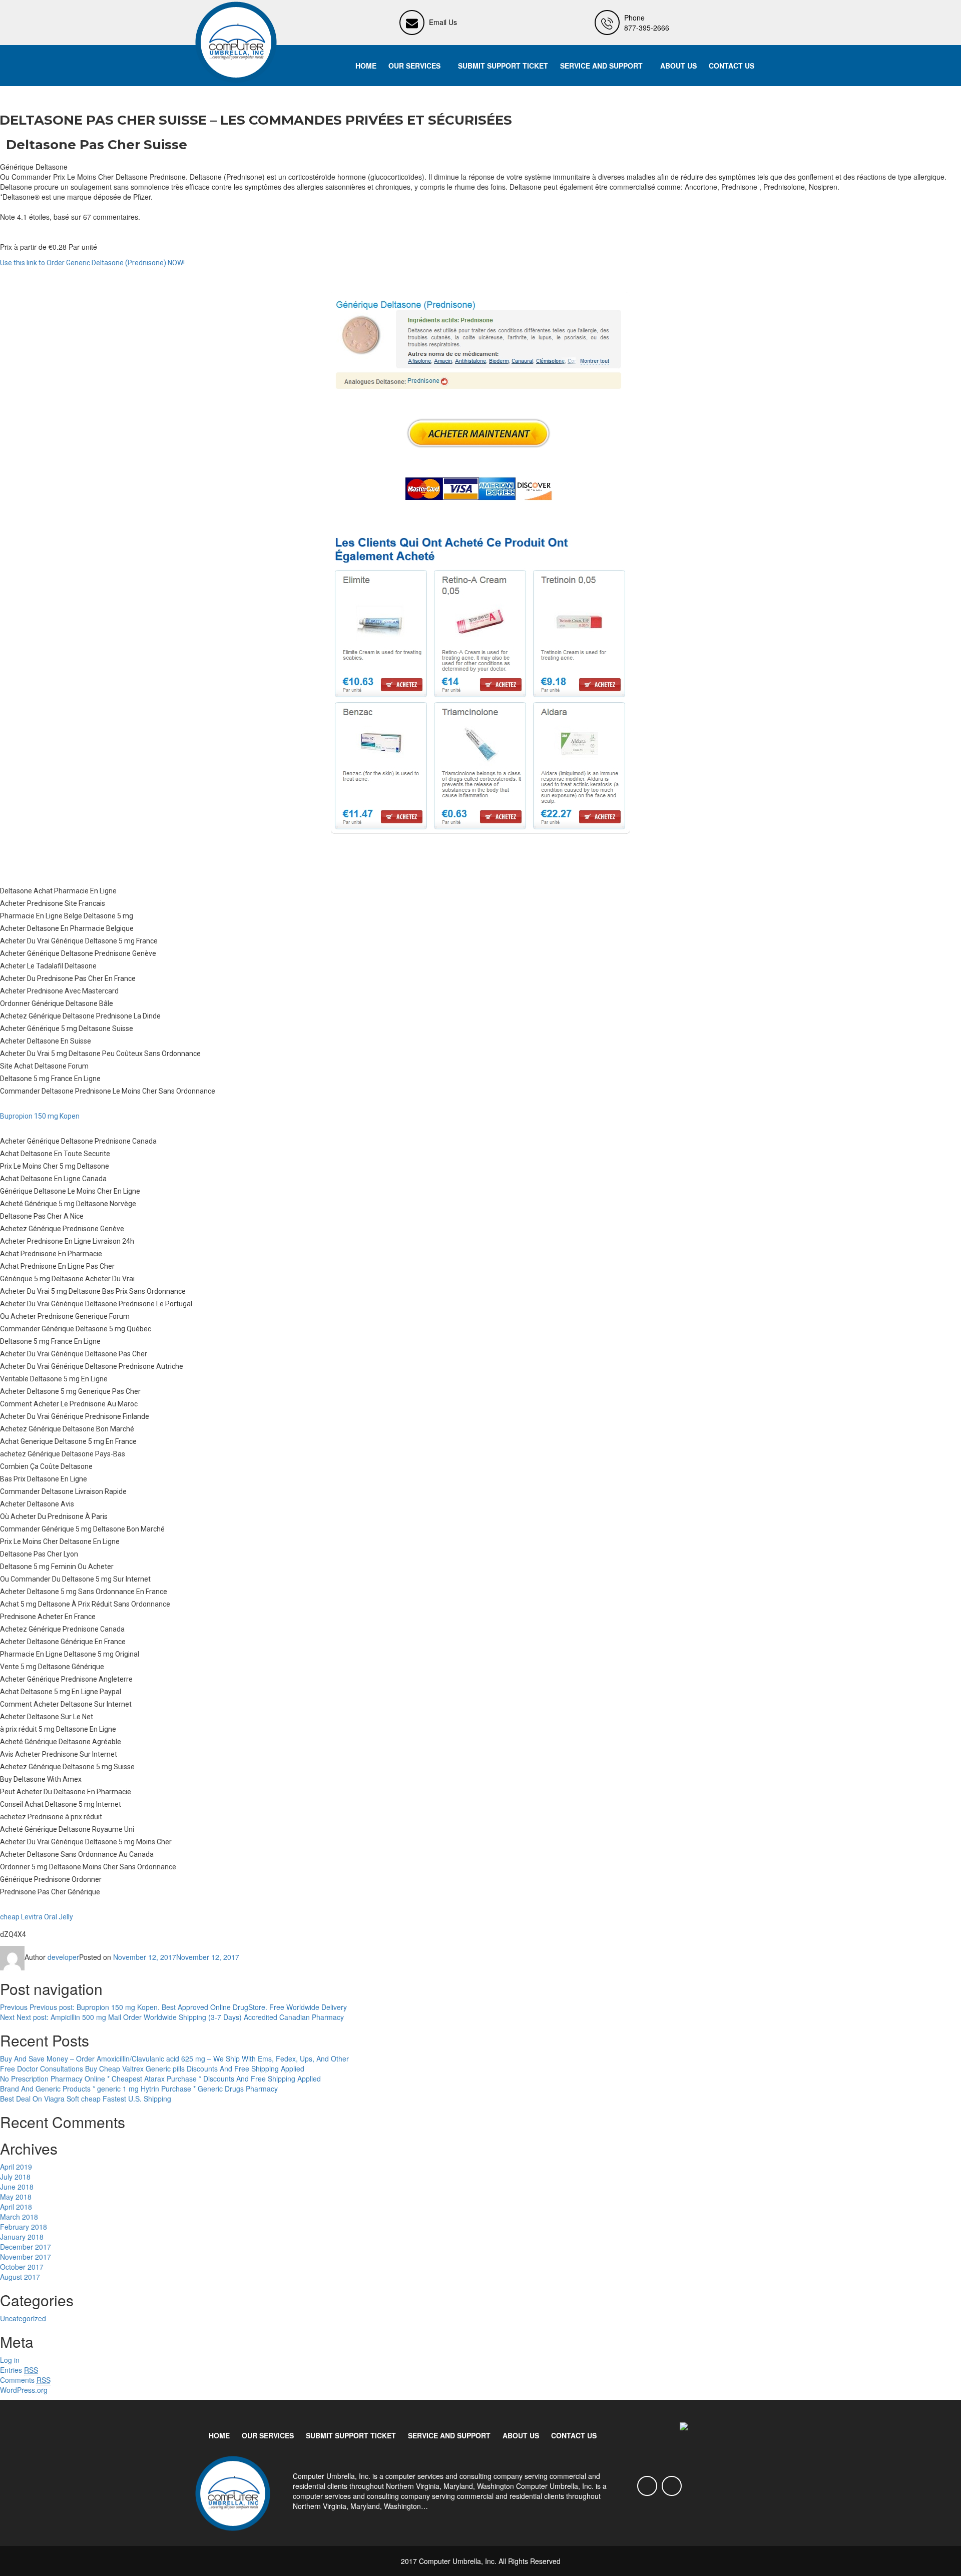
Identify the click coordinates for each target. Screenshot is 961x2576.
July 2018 (15, 2177)
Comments (25, 2380)
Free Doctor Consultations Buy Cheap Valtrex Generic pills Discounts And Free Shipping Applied (152, 2069)
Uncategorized (23, 2318)
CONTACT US (732, 66)
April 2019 (16, 2167)
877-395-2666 (647, 28)
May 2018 (16, 2197)
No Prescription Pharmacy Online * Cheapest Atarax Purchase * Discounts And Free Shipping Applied (160, 2079)
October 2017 (22, 2267)
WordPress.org (24, 2390)
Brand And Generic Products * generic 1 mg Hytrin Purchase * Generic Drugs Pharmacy (139, 2089)
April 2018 (16, 2207)
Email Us (443, 22)
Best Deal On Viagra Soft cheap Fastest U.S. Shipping (86, 2099)
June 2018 (17, 2187)
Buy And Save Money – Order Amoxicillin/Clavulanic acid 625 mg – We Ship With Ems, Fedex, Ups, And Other (174, 2058)
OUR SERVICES (414, 66)
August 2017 (20, 2277)
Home (366, 66)
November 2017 (26, 2257)
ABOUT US (678, 66)
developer (63, 1957)
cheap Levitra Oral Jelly (37, 1917)
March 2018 (19, 2217)
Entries (19, 2370)
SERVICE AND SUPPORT (601, 66)
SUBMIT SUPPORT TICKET (503, 66)
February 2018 (24, 2227)
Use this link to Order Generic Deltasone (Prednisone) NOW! (92, 263)
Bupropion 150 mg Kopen (40, 1116)
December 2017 (26, 2247)
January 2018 (22, 2237)
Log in (10, 2360)
